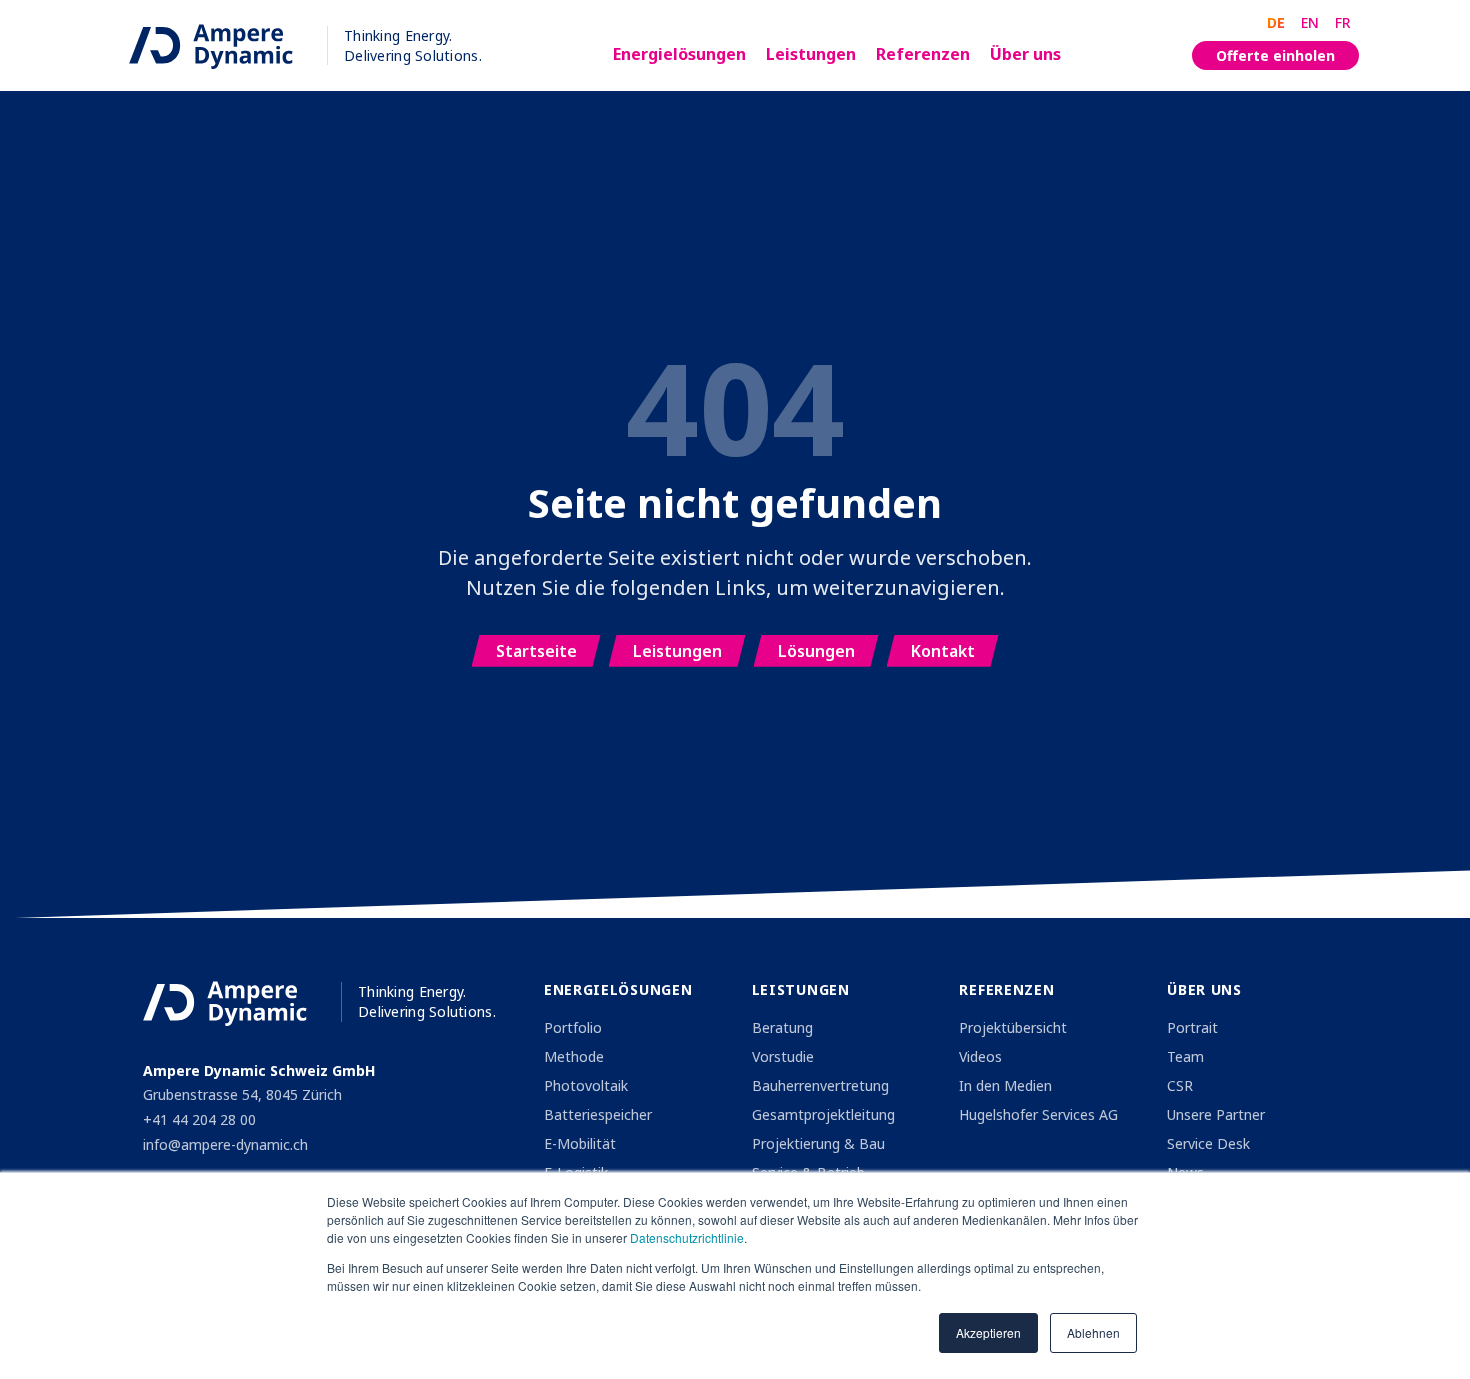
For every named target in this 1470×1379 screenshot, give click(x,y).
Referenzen (923, 54)
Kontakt (943, 651)
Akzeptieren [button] (988, 1332)
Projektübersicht (1013, 1027)
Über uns (1025, 54)
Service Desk (1208, 1143)
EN (1310, 22)
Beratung (782, 1027)
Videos (980, 1056)
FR (1343, 22)
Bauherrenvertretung (820, 1085)
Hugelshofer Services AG (1038, 1114)
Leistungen (811, 54)
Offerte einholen (1275, 55)
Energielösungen (679, 54)
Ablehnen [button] (1093, 1332)
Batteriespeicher (598, 1114)
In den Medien (1005, 1085)
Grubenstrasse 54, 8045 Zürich (242, 1094)
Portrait (1192, 1027)
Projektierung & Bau (818, 1143)
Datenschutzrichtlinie (687, 1237)
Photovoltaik (586, 1085)
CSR (1180, 1085)
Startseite (536, 651)
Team (1185, 1056)
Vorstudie (783, 1056)
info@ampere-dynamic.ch (225, 1144)
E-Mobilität (580, 1143)
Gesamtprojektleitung (823, 1114)
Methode (574, 1056)
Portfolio (573, 1027)
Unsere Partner (1216, 1114)
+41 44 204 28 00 (199, 1119)
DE (1276, 22)
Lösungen (816, 651)
